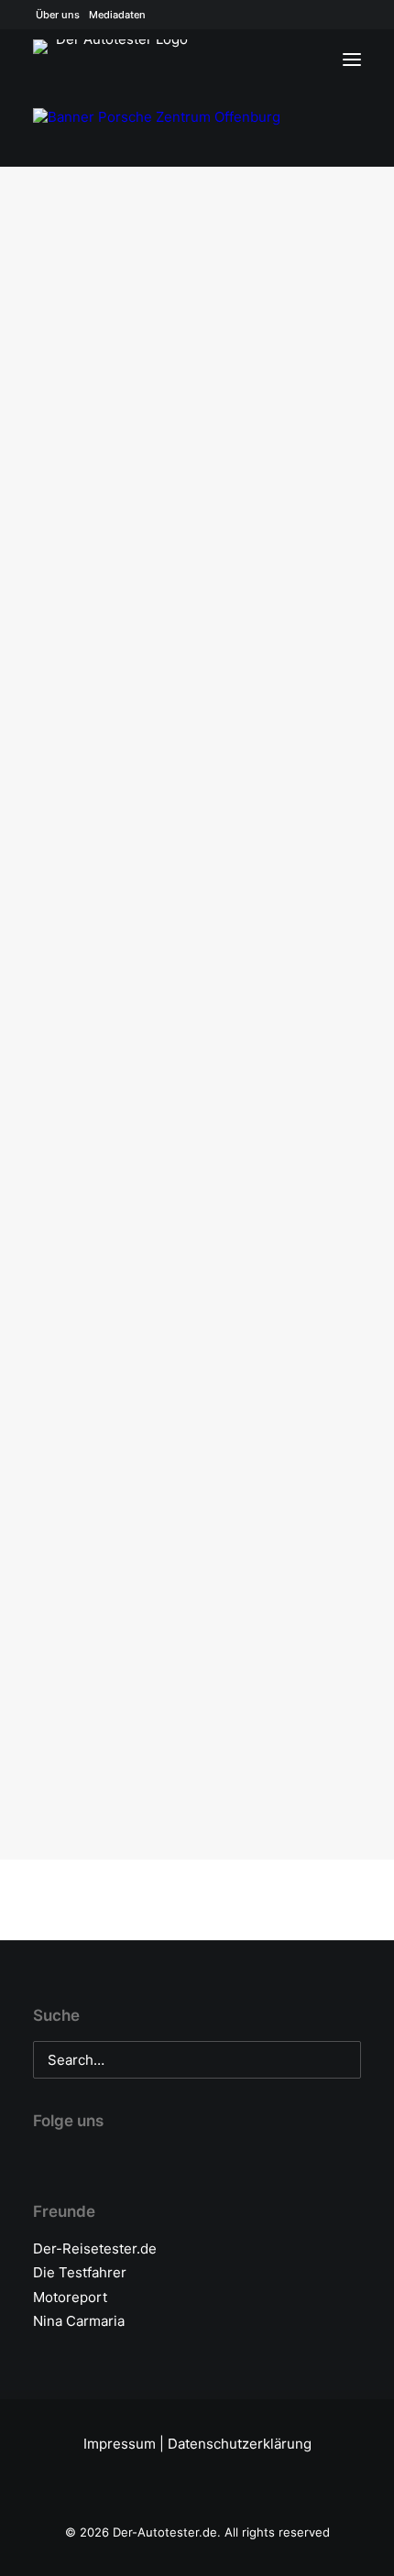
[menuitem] (58, 15)
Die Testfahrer (80, 2272)
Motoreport (70, 2297)
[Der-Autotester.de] (115, 65)
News (301, 239)
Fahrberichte (225, 796)
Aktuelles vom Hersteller (185, 239)
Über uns (58, 15)
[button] (197, 303)
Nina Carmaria (79, 2321)
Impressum (120, 2444)
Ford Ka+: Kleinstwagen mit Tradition (197, 1038)
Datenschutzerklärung (240, 2444)
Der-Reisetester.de (95, 2249)
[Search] (298, 60)
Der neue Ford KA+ (133, 1577)
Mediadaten (117, 15)
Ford (303, 272)
